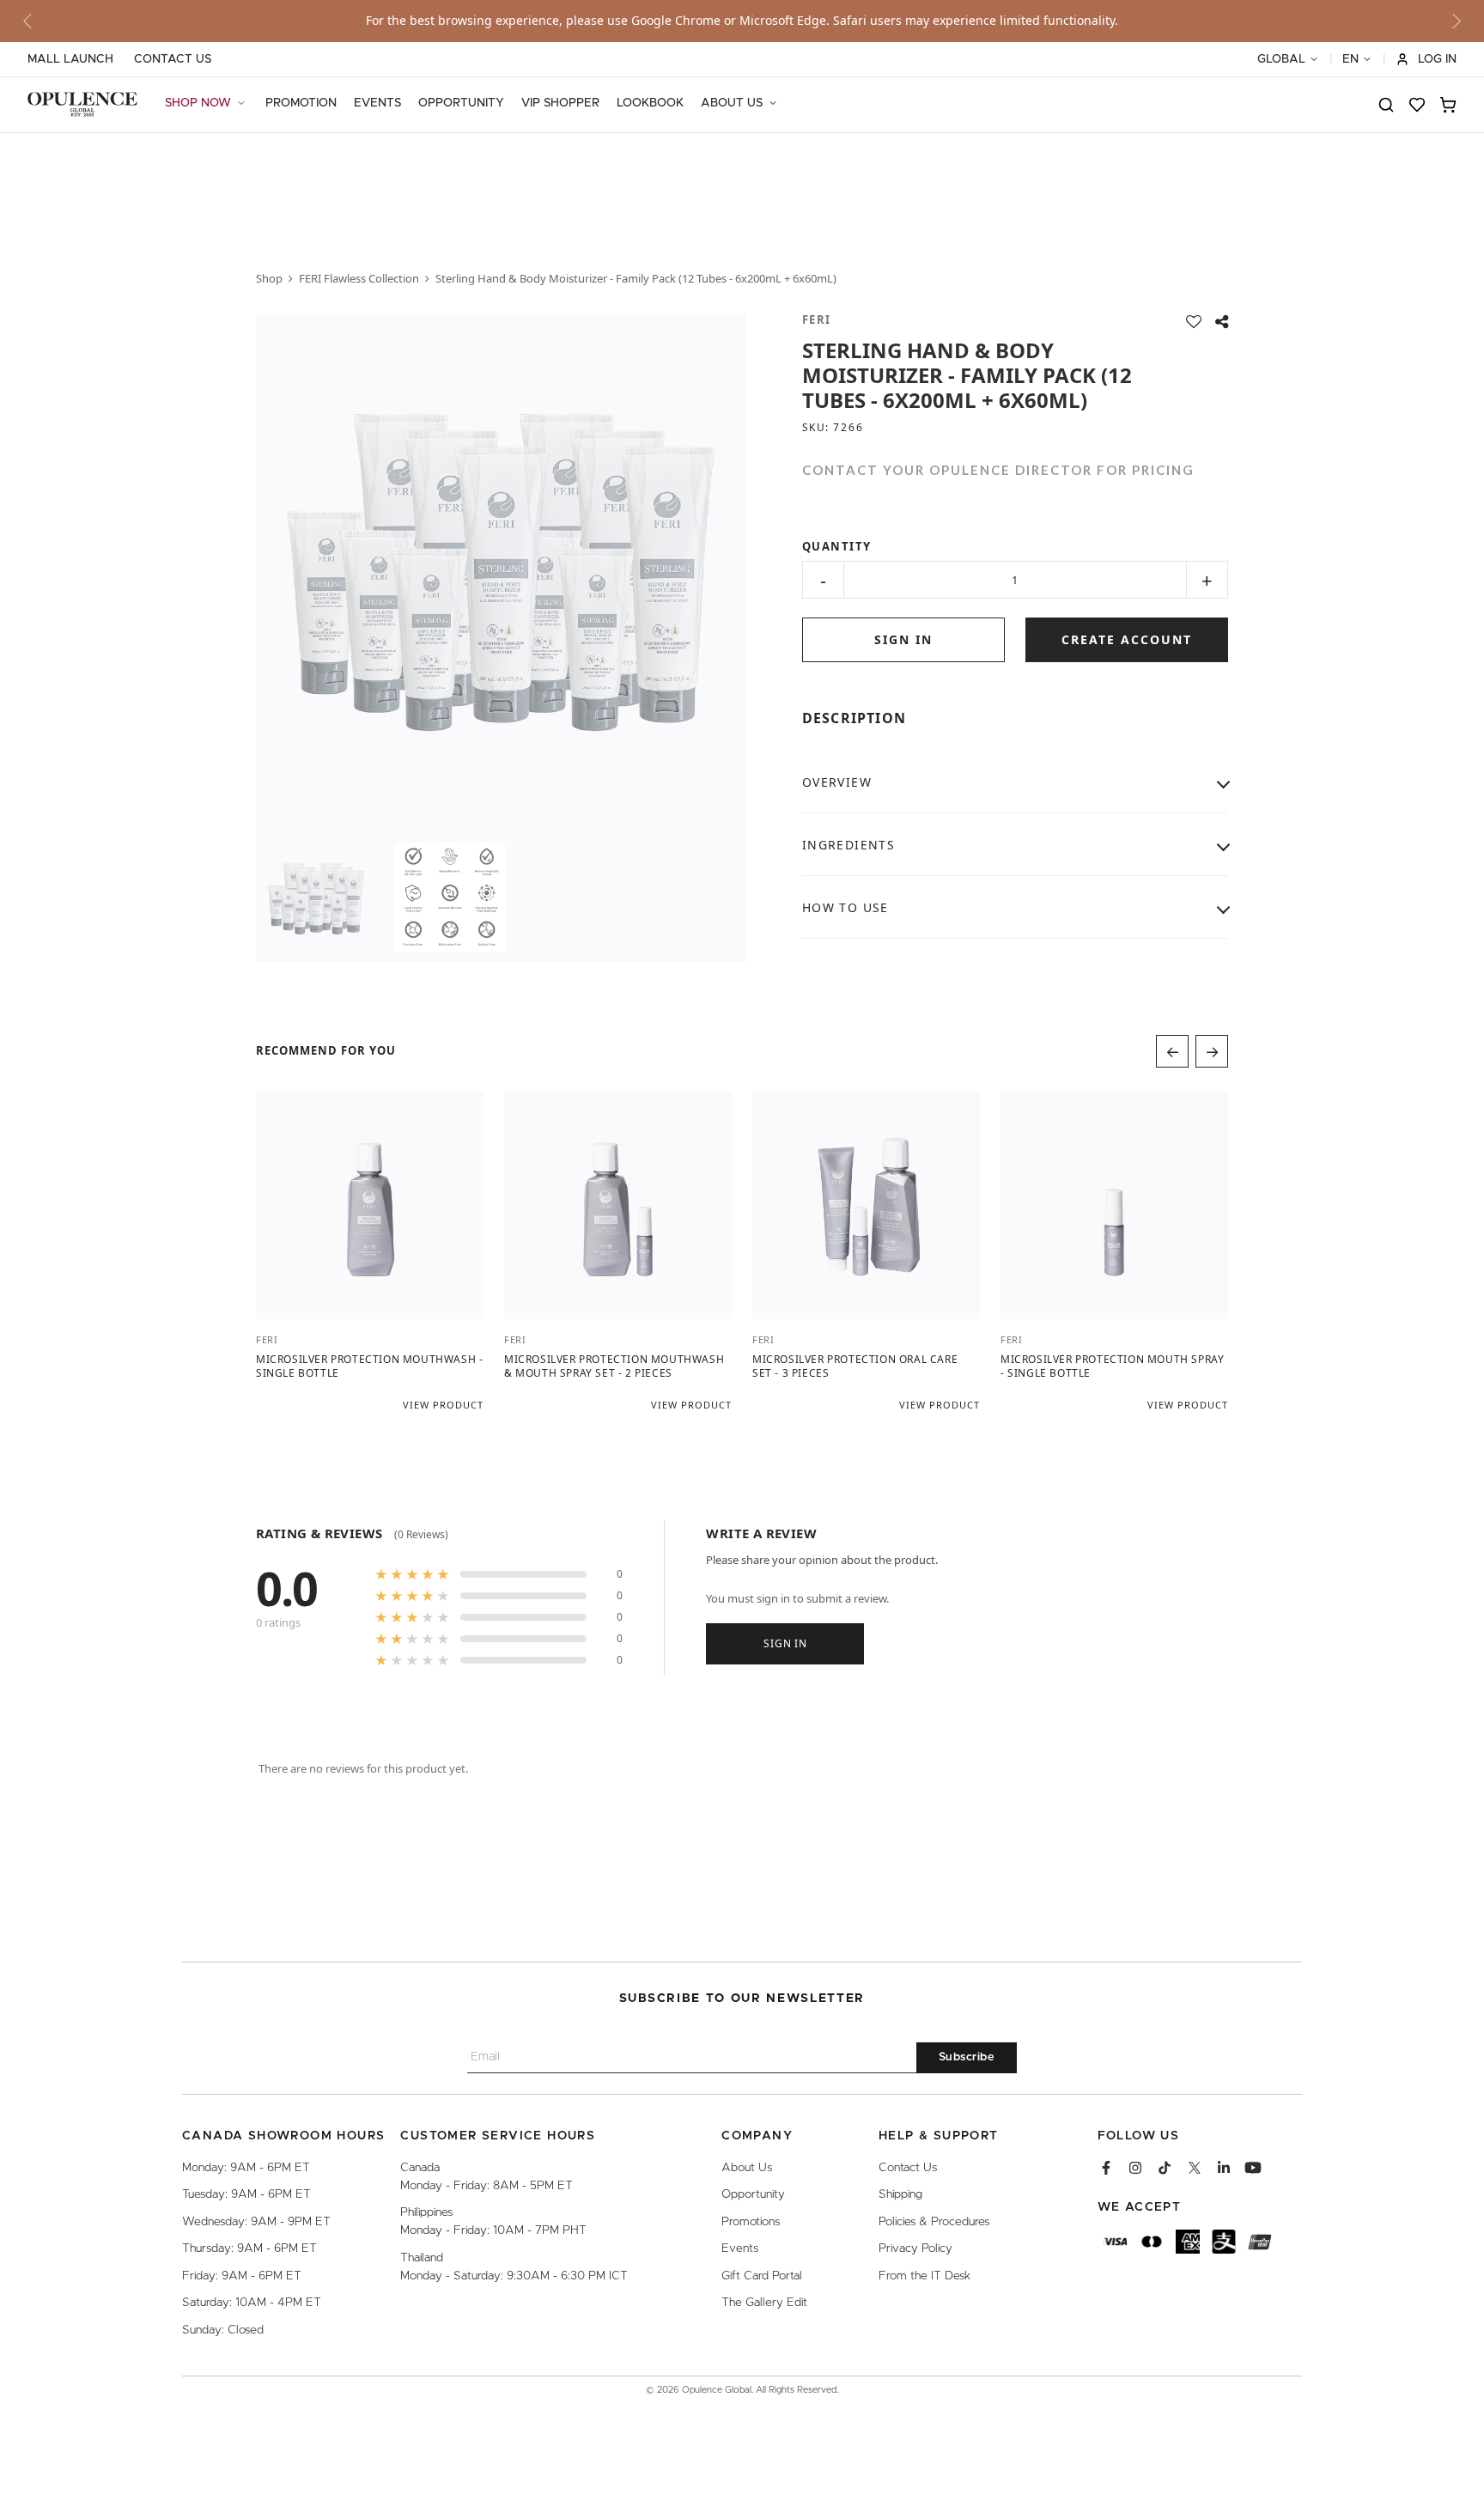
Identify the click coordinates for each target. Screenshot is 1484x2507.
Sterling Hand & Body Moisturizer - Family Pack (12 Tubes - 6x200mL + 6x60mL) (636, 278)
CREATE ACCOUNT (1127, 639)
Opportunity (753, 2194)
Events (740, 2248)
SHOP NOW (198, 103)
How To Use (845, 907)
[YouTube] (1253, 2168)
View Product (443, 1405)
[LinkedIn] (1224, 2168)
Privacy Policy (915, 2248)
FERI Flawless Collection (359, 278)
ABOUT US (732, 103)
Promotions (751, 2222)
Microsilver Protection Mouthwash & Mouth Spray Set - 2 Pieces (614, 1366)
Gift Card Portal (762, 2276)
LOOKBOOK (650, 103)
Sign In (785, 1643)
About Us (747, 2168)
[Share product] (1222, 322)
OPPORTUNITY (461, 103)
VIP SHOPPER (560, 103)
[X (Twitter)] (1195, 2168)
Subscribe (967, 2057)
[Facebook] (1106, 2168)
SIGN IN (903, 639)
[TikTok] (1165, 2168)
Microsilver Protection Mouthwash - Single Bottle (369, 1366)
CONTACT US (173, 59)
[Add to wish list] (1194, 322)
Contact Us (908, 2168)
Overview (837, 782)
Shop (269, 278)
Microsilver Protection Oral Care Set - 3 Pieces (855, 1366)
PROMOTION (301, 103)
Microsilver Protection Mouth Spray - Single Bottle (1112, 1366)
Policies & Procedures (934, 2222)
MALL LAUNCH (70, 59)
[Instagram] (1135, 2168)
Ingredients (848, 845)
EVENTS (377, 103)
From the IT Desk (924, 2276)
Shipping (900, 2194)
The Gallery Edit (764, 2303)
